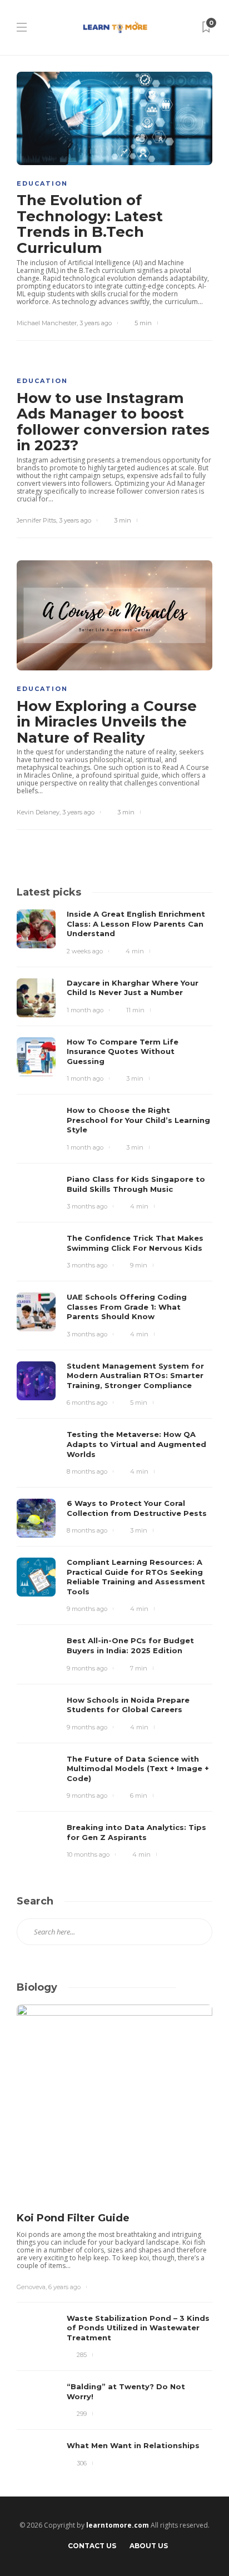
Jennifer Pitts (36, 520)
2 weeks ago (85, 951)
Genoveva (31, 2287)
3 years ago (96, 323)
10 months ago (88, 1854)
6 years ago (64, 2287)
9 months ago (87, 1609)
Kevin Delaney (38, 812)
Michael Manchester (47, 323)
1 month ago (85, 1010)
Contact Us (92, 2546)
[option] (114, 2242)
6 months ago (87, 1403)
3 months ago (87, 1206)
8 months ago (87, 1471)
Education (42, 183)
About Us (149, 2546)
